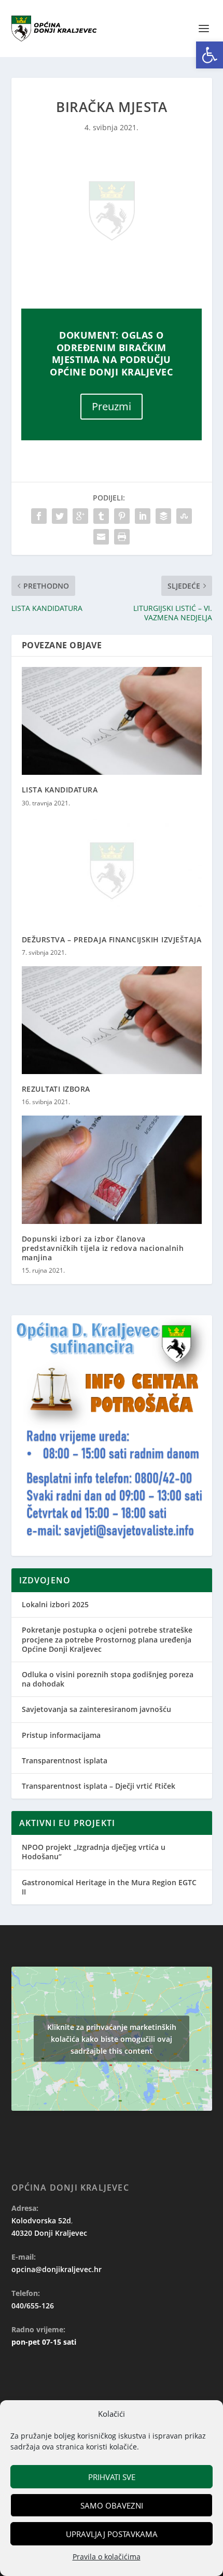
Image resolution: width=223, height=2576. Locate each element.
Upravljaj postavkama (112, 2534)
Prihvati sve (112, 2477)
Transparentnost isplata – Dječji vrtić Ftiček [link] (99, 1786)
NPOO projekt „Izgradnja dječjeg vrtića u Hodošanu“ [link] (94, 1852)
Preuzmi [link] (112, 406)
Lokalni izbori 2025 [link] (55, 1604)
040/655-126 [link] (33, 2306)
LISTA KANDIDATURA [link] (60, 790)
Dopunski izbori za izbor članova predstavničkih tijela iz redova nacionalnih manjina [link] (103, 1248)
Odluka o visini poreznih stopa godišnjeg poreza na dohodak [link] (108, 1679)
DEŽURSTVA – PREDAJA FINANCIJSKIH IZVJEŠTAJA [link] (112, 939)
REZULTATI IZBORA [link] (56, 1089)
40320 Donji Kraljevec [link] (49, 2233)
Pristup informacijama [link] (61, 1735)
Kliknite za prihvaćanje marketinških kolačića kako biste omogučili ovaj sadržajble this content (112, 2039)
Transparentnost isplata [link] (65, 1760)
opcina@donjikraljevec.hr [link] (57, 2269)
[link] (210, 55)
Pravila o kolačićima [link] (107, 2557)
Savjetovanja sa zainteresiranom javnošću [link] (96, 1709)
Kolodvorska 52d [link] (41, 2220)
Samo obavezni (112, 2505)
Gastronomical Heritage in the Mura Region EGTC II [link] (109, 1887)
